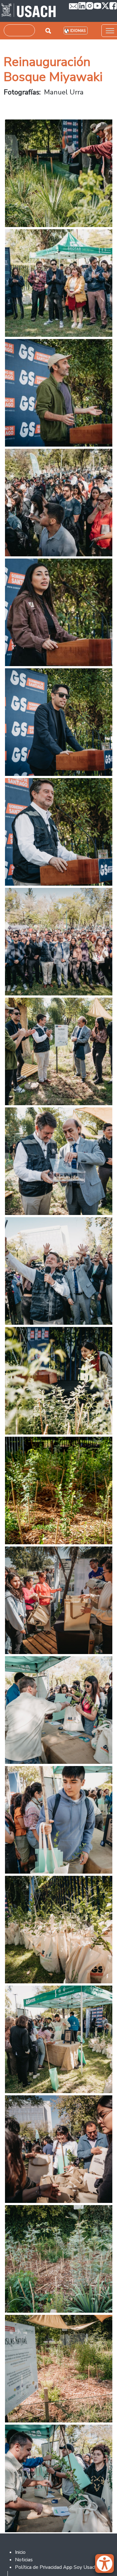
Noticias (24, 2560)
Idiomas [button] (78, 31)
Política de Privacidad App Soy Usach (56, 2567)
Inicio (20, 2552)
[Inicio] (29, 11)
